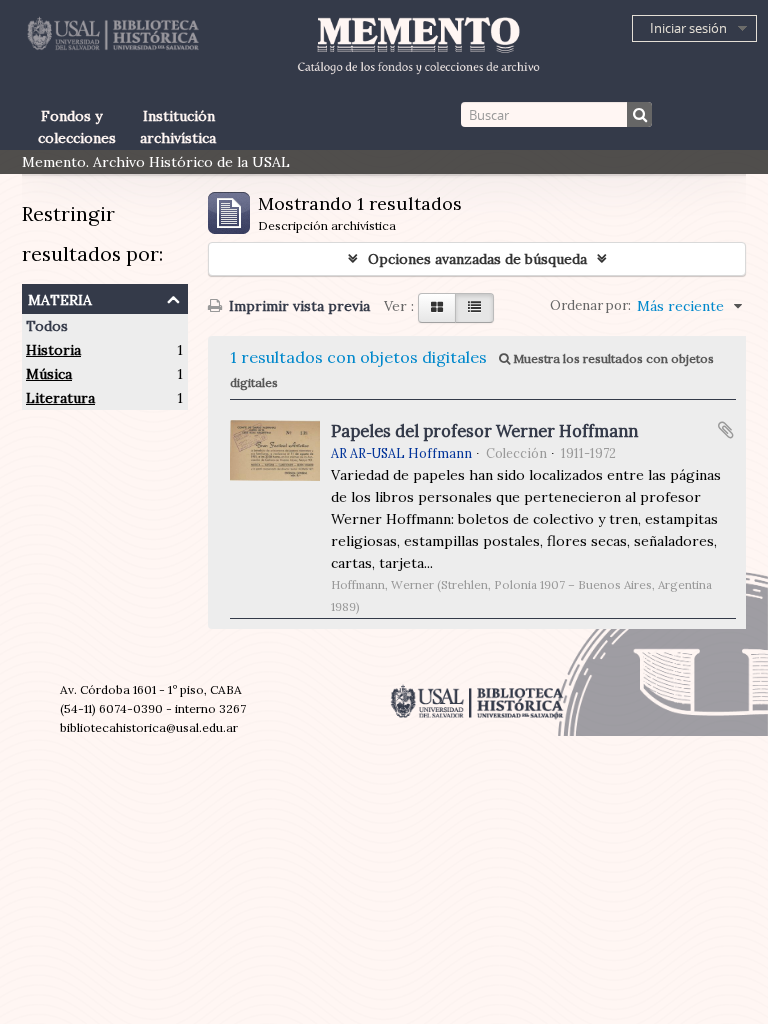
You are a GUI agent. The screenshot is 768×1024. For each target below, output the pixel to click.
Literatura (60, 398)
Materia (60, 297)
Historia (53, 350)
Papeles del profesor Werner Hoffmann (484, 431)
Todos (47, 326)
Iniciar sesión (688, 28)
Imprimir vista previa (297, 306)
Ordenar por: (590, 305)
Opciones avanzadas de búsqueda (477, 259)
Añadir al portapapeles (726, 430)
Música (49, 374)
